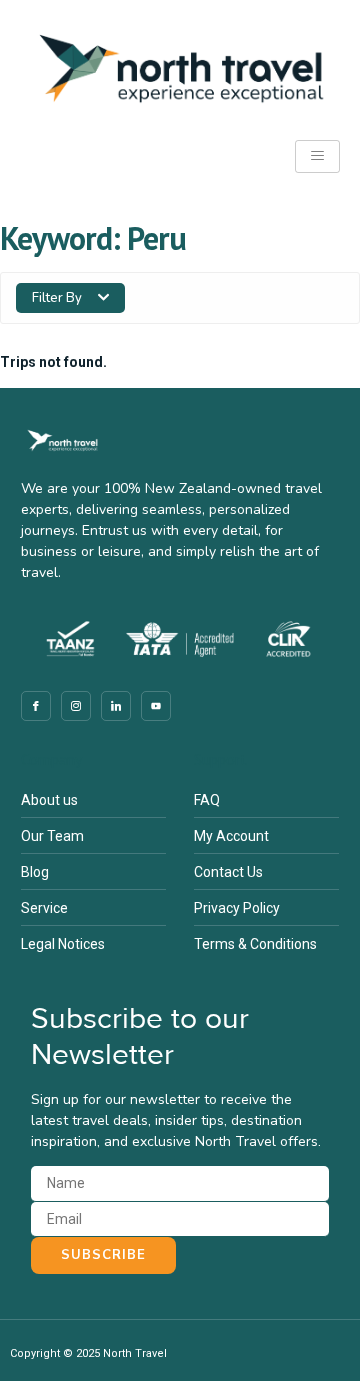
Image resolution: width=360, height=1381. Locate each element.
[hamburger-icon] (317, 156)
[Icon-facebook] (36, 706)
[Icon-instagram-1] (76, 706)
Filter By (57, 298)
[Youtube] (156, 706)
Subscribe (103, 1255)
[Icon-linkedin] (116, 706)
